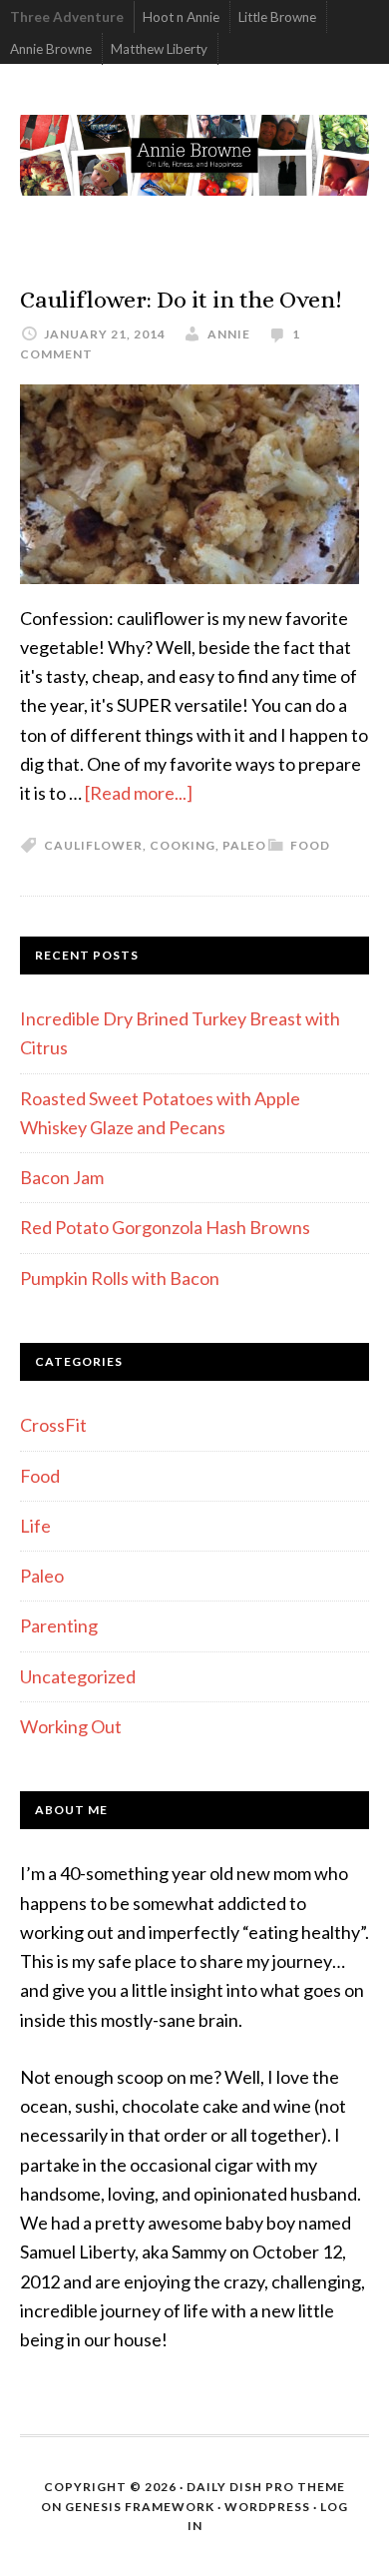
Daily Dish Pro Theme (266, 2487)
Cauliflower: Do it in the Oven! (181, 300)
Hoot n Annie (181, 17)
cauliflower (93, 845)
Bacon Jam (62, 1177)
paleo (244, 845)
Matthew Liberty (159, 49)
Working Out (71, 1726)
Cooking (183, 845)
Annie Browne (51, 49)
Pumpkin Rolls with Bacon (120, 1278)
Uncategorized (78, 1676)
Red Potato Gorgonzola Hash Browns (165, 1227)
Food (310, 845)
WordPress (267, 2507)
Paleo (42, 1576)
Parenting (59, 1625)
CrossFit (53, 1425)
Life (35, 1526)
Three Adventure (67, 17)
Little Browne (277, 17)
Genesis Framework (140, 2507)
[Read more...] (139, 793)
